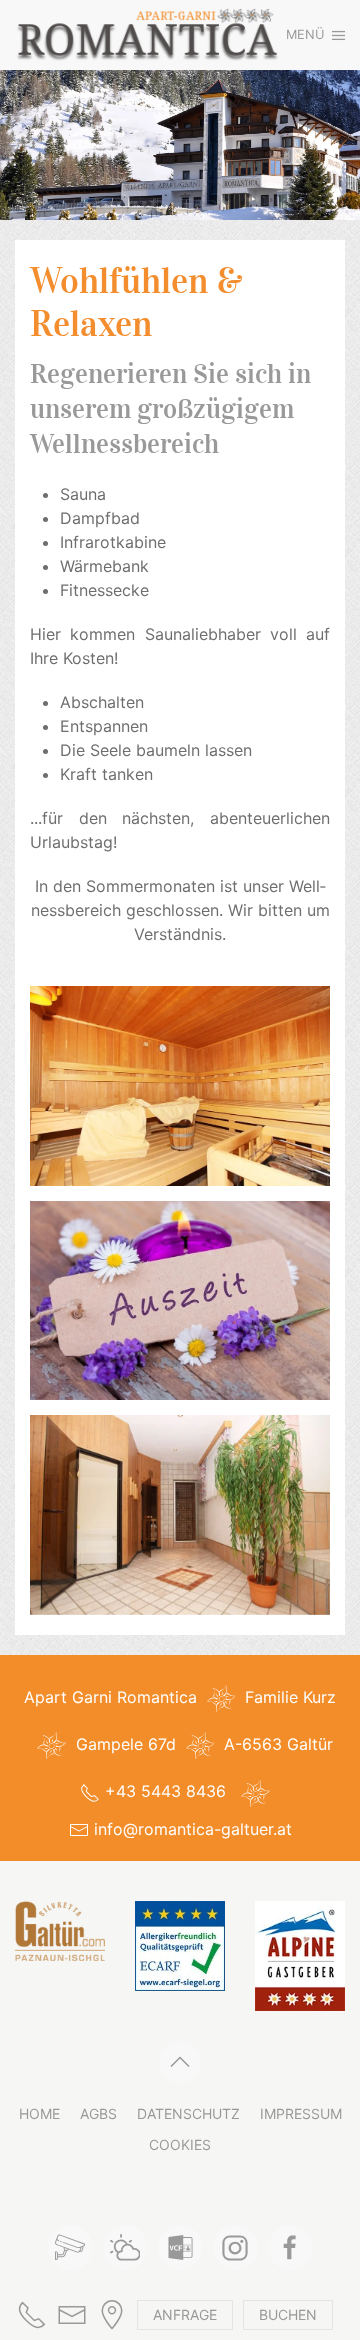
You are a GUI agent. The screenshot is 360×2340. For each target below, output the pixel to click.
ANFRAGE (185, 2314)
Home (39, 2113)
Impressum (301, 2113)
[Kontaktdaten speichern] (180, 2247)
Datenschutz (188, 2113)
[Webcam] (70, 2247)
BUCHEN (288, 2314)
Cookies (180, 2144)
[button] (315, 35)
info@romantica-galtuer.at (193, 1829)
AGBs (98, 2113)
